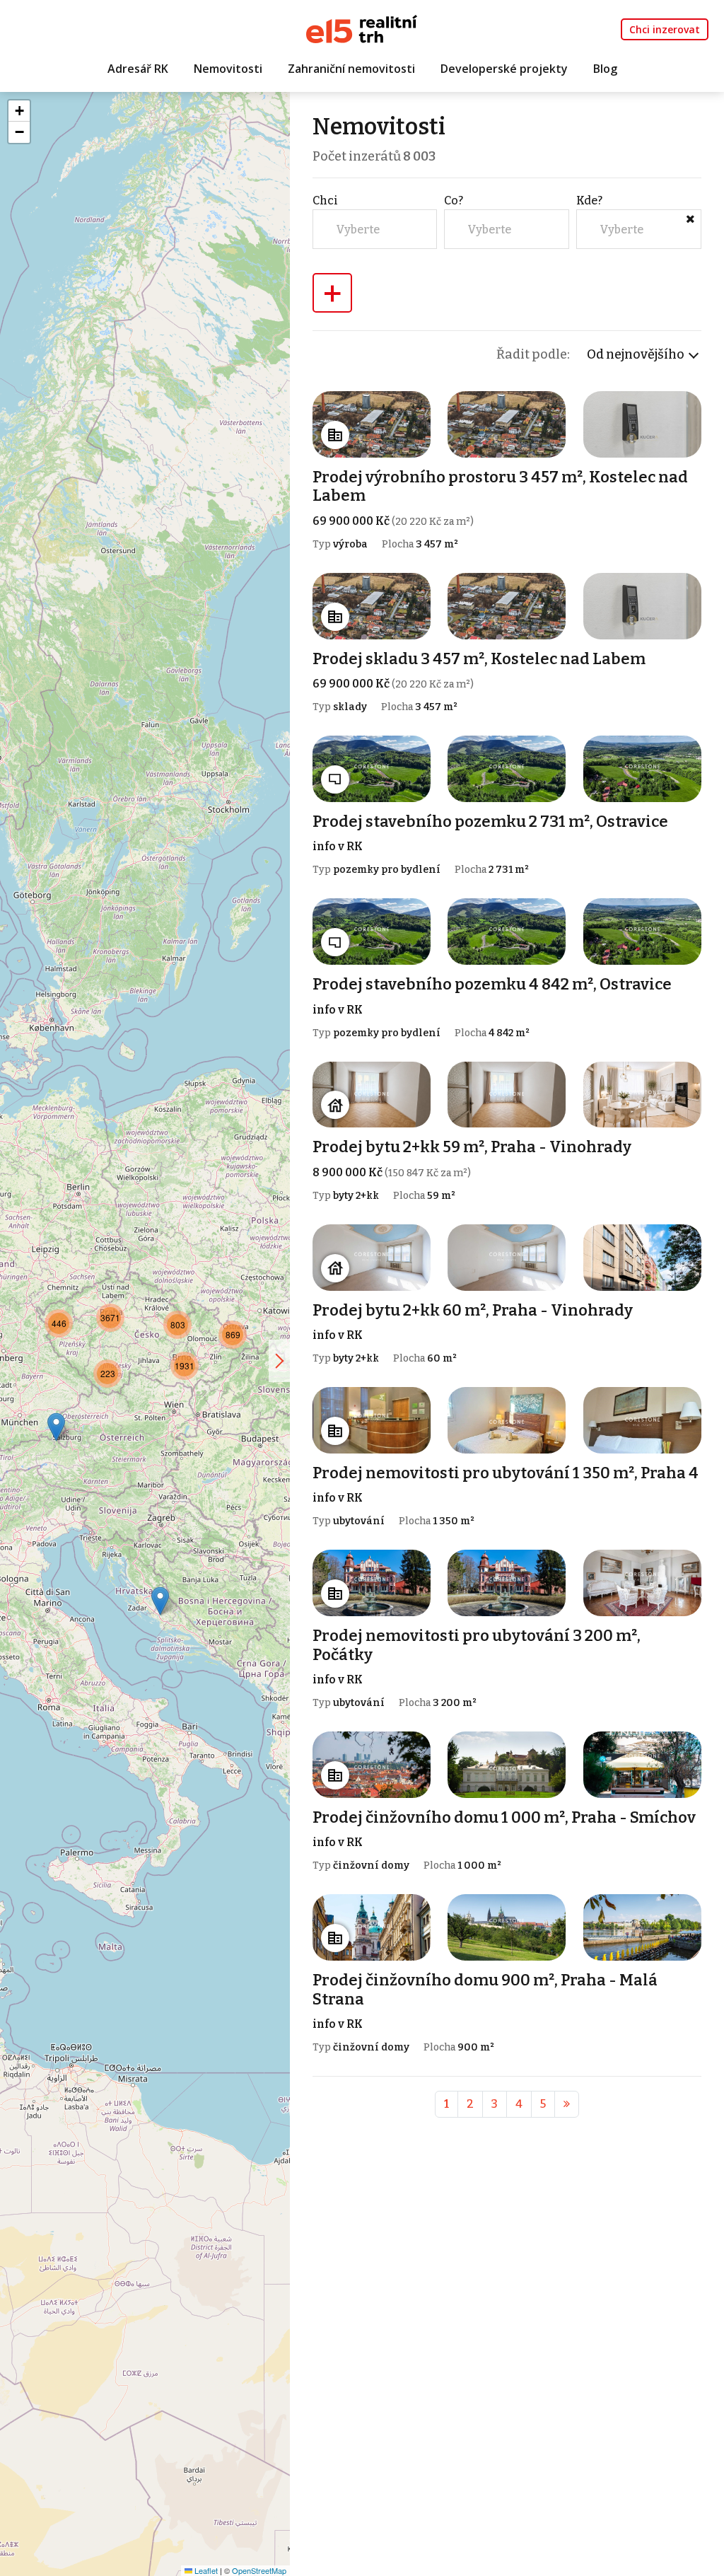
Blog (605, 69)
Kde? (589, 201)
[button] (160, 1601)
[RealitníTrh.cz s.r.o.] (362, 28)
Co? (454, 201)
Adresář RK (138, 69)
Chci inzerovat (665, 29)
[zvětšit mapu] (279, 1361)
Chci (325, 201)
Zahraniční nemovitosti (351, 69)
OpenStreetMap (259, 2570)
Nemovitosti (228, 69)
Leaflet (205, 2570)
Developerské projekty (504, 69)
